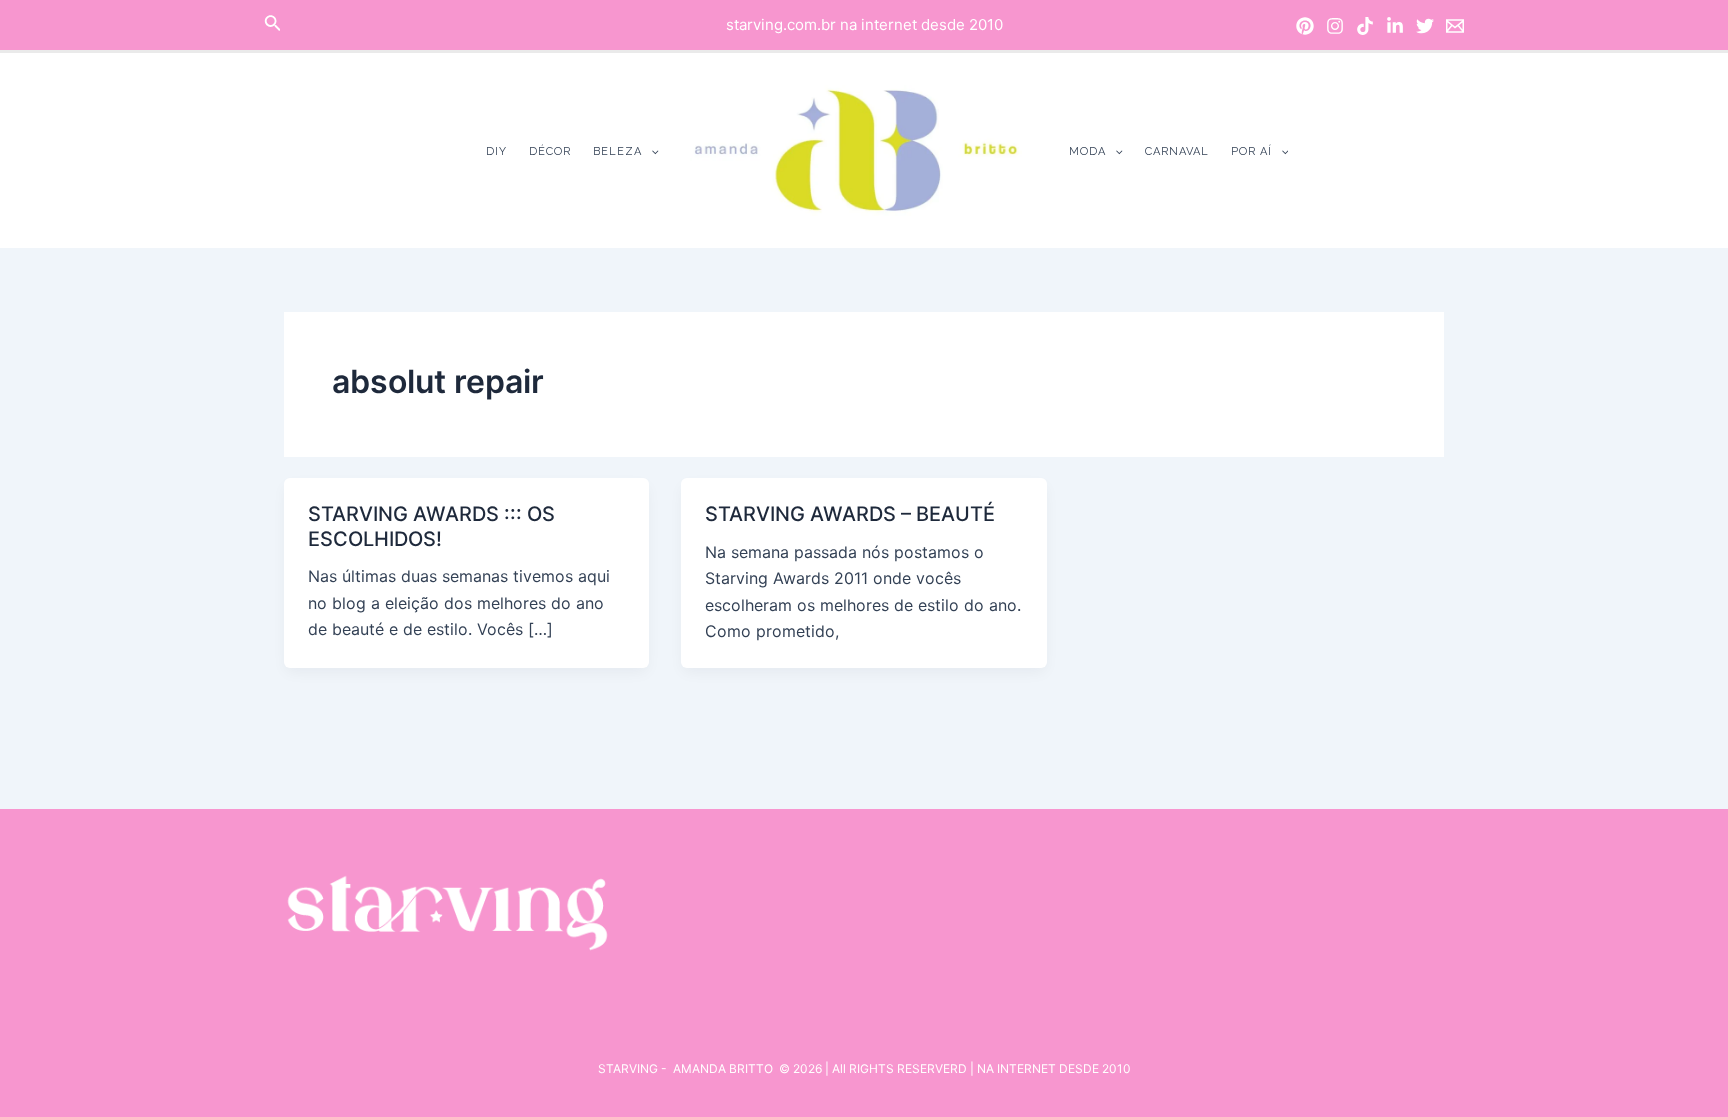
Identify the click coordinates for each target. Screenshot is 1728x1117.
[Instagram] (1335, 26)
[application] (650, 151)
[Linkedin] (1395, 26)
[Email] (1455, 26)
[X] (1425, 26)
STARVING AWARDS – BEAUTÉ (850, 514)
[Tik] (1365, 26)
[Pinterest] (1305, 26)
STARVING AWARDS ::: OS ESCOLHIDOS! (431, 526)
